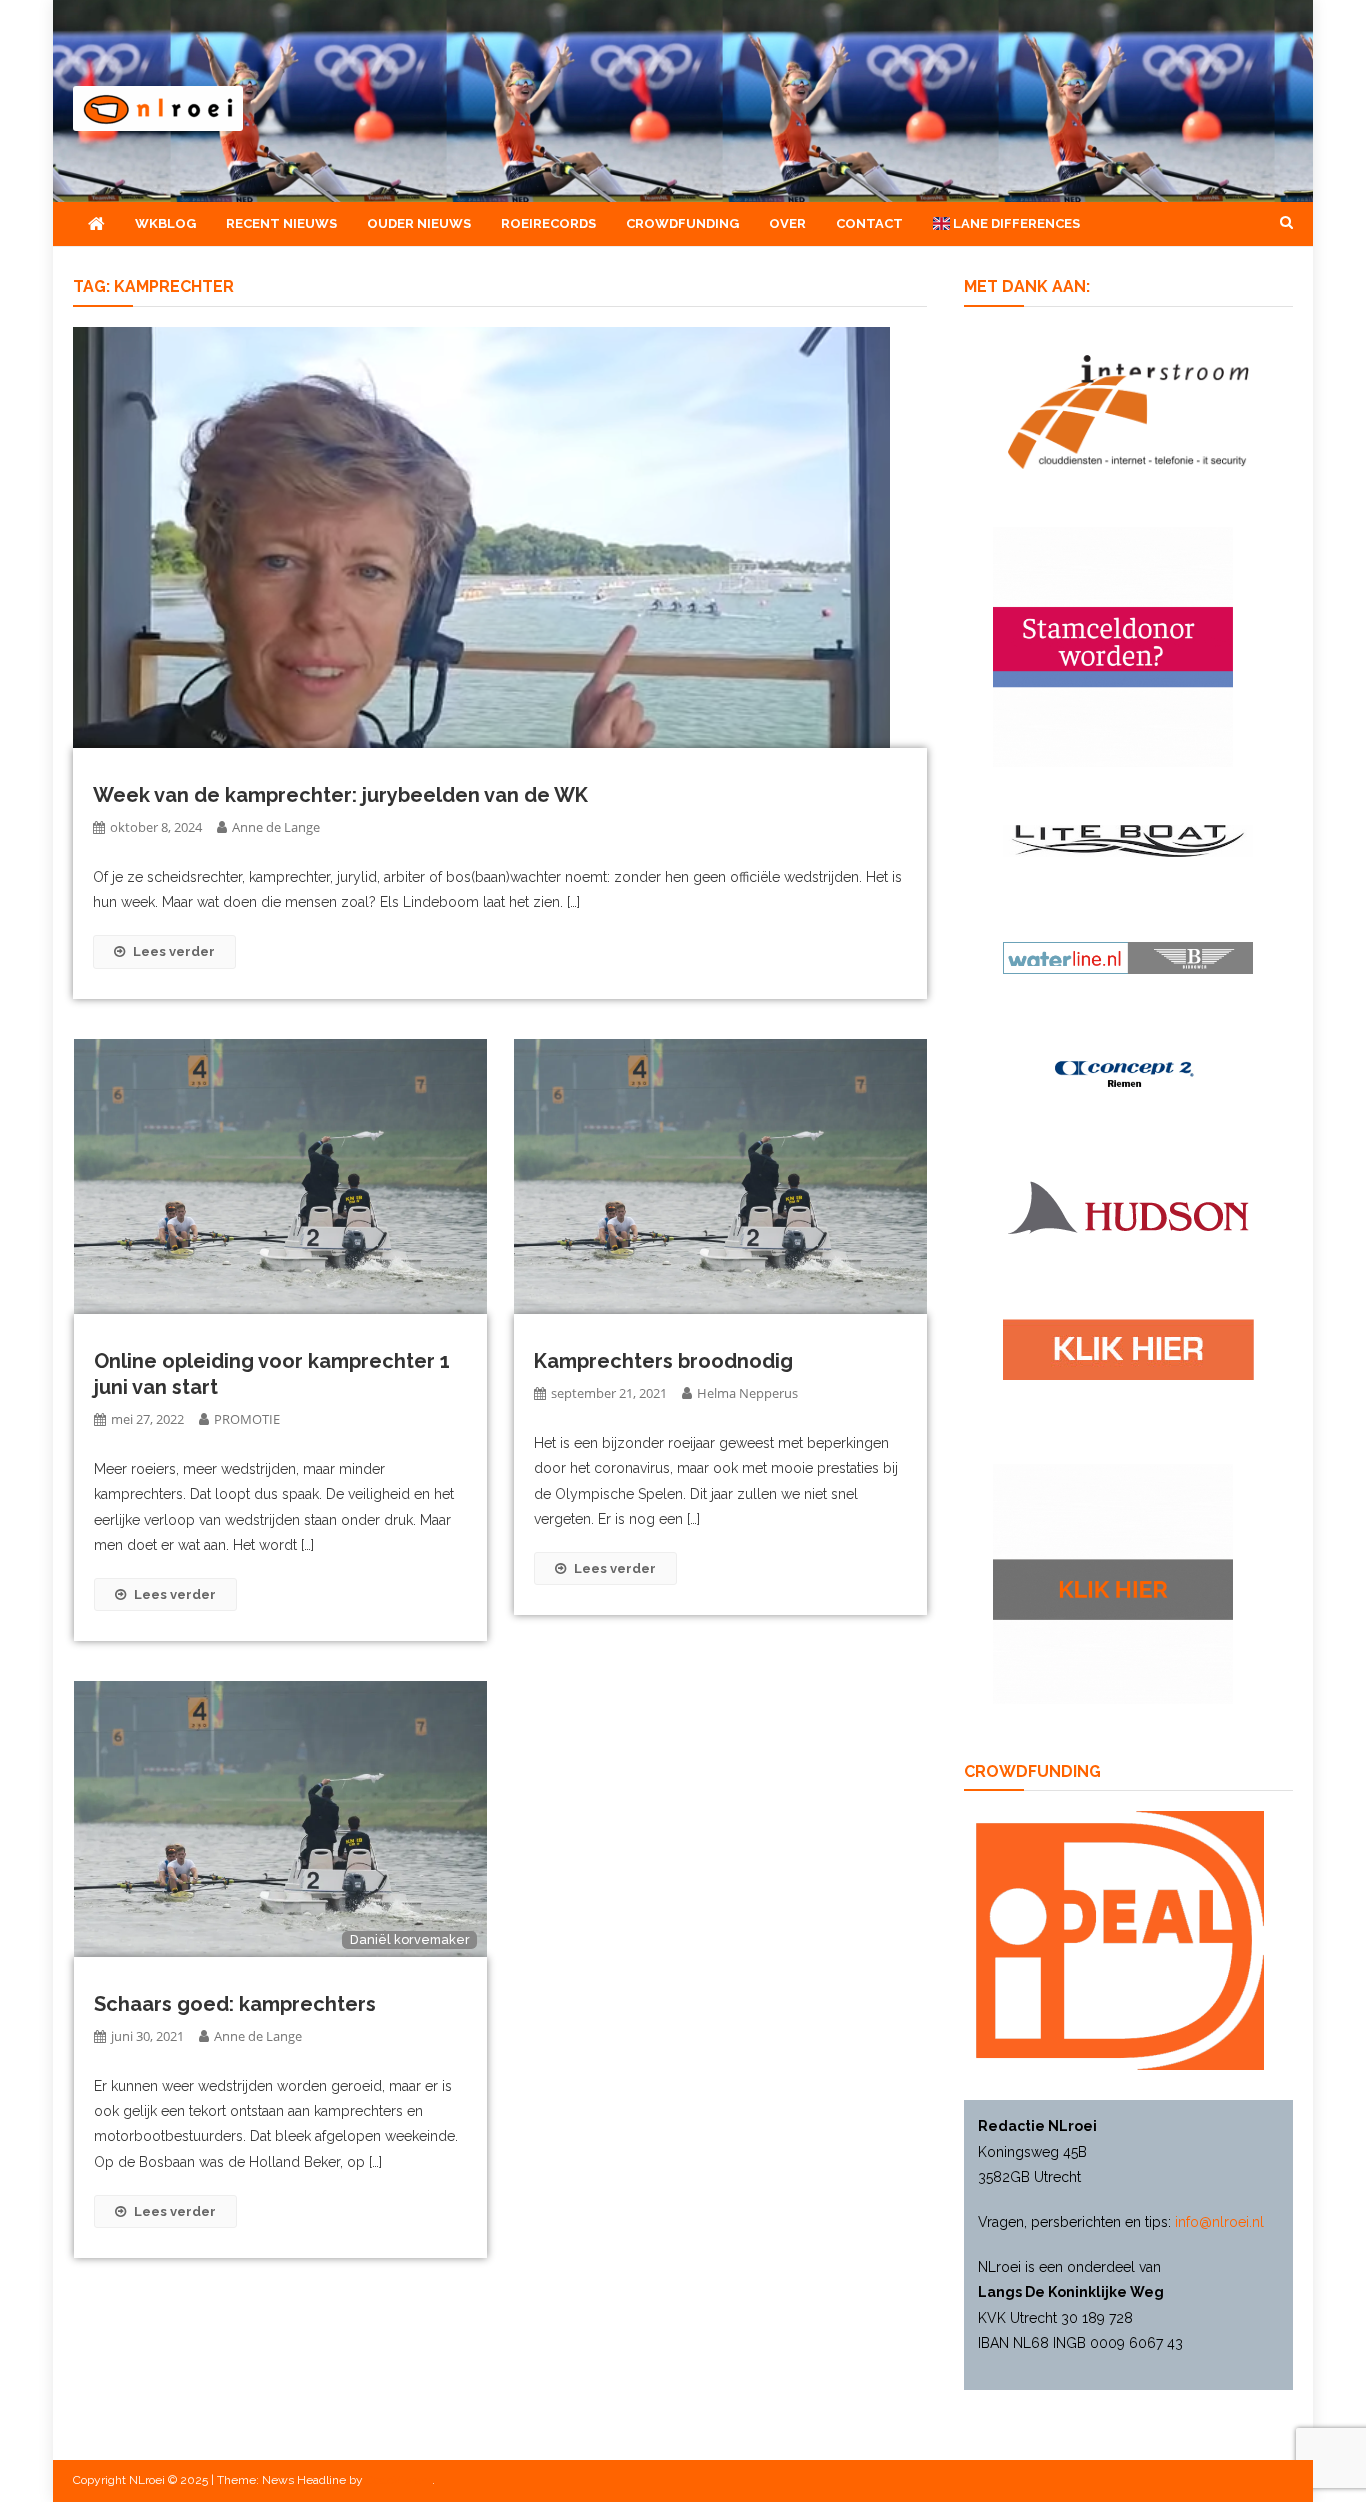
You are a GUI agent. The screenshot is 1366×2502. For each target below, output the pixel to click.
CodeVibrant (399, 2480)
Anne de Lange (276, 827)
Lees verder (174, 951)
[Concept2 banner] (1128, 1074)
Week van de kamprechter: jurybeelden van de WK (340, 795)
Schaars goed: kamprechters (235, 2004)
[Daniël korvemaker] (280, 1818)
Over (787, 223)
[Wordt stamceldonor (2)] (1113, 645)
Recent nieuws (281, 223)
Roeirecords (548, 223)
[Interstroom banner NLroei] (1128, 410)
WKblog (165, 223)
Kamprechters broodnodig (663, 1361)
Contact (869, 223)
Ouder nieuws (419, 223)
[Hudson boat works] (1128, 1205)
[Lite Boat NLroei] (1128, 839)
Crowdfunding (682, 223)
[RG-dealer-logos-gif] (1128, 1349)
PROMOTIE (247, 1419)
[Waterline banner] (1128, 956)
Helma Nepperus (747, 1393)
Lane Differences (1015, 223)
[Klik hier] (1113, 1582)
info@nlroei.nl (1219, 2222)
